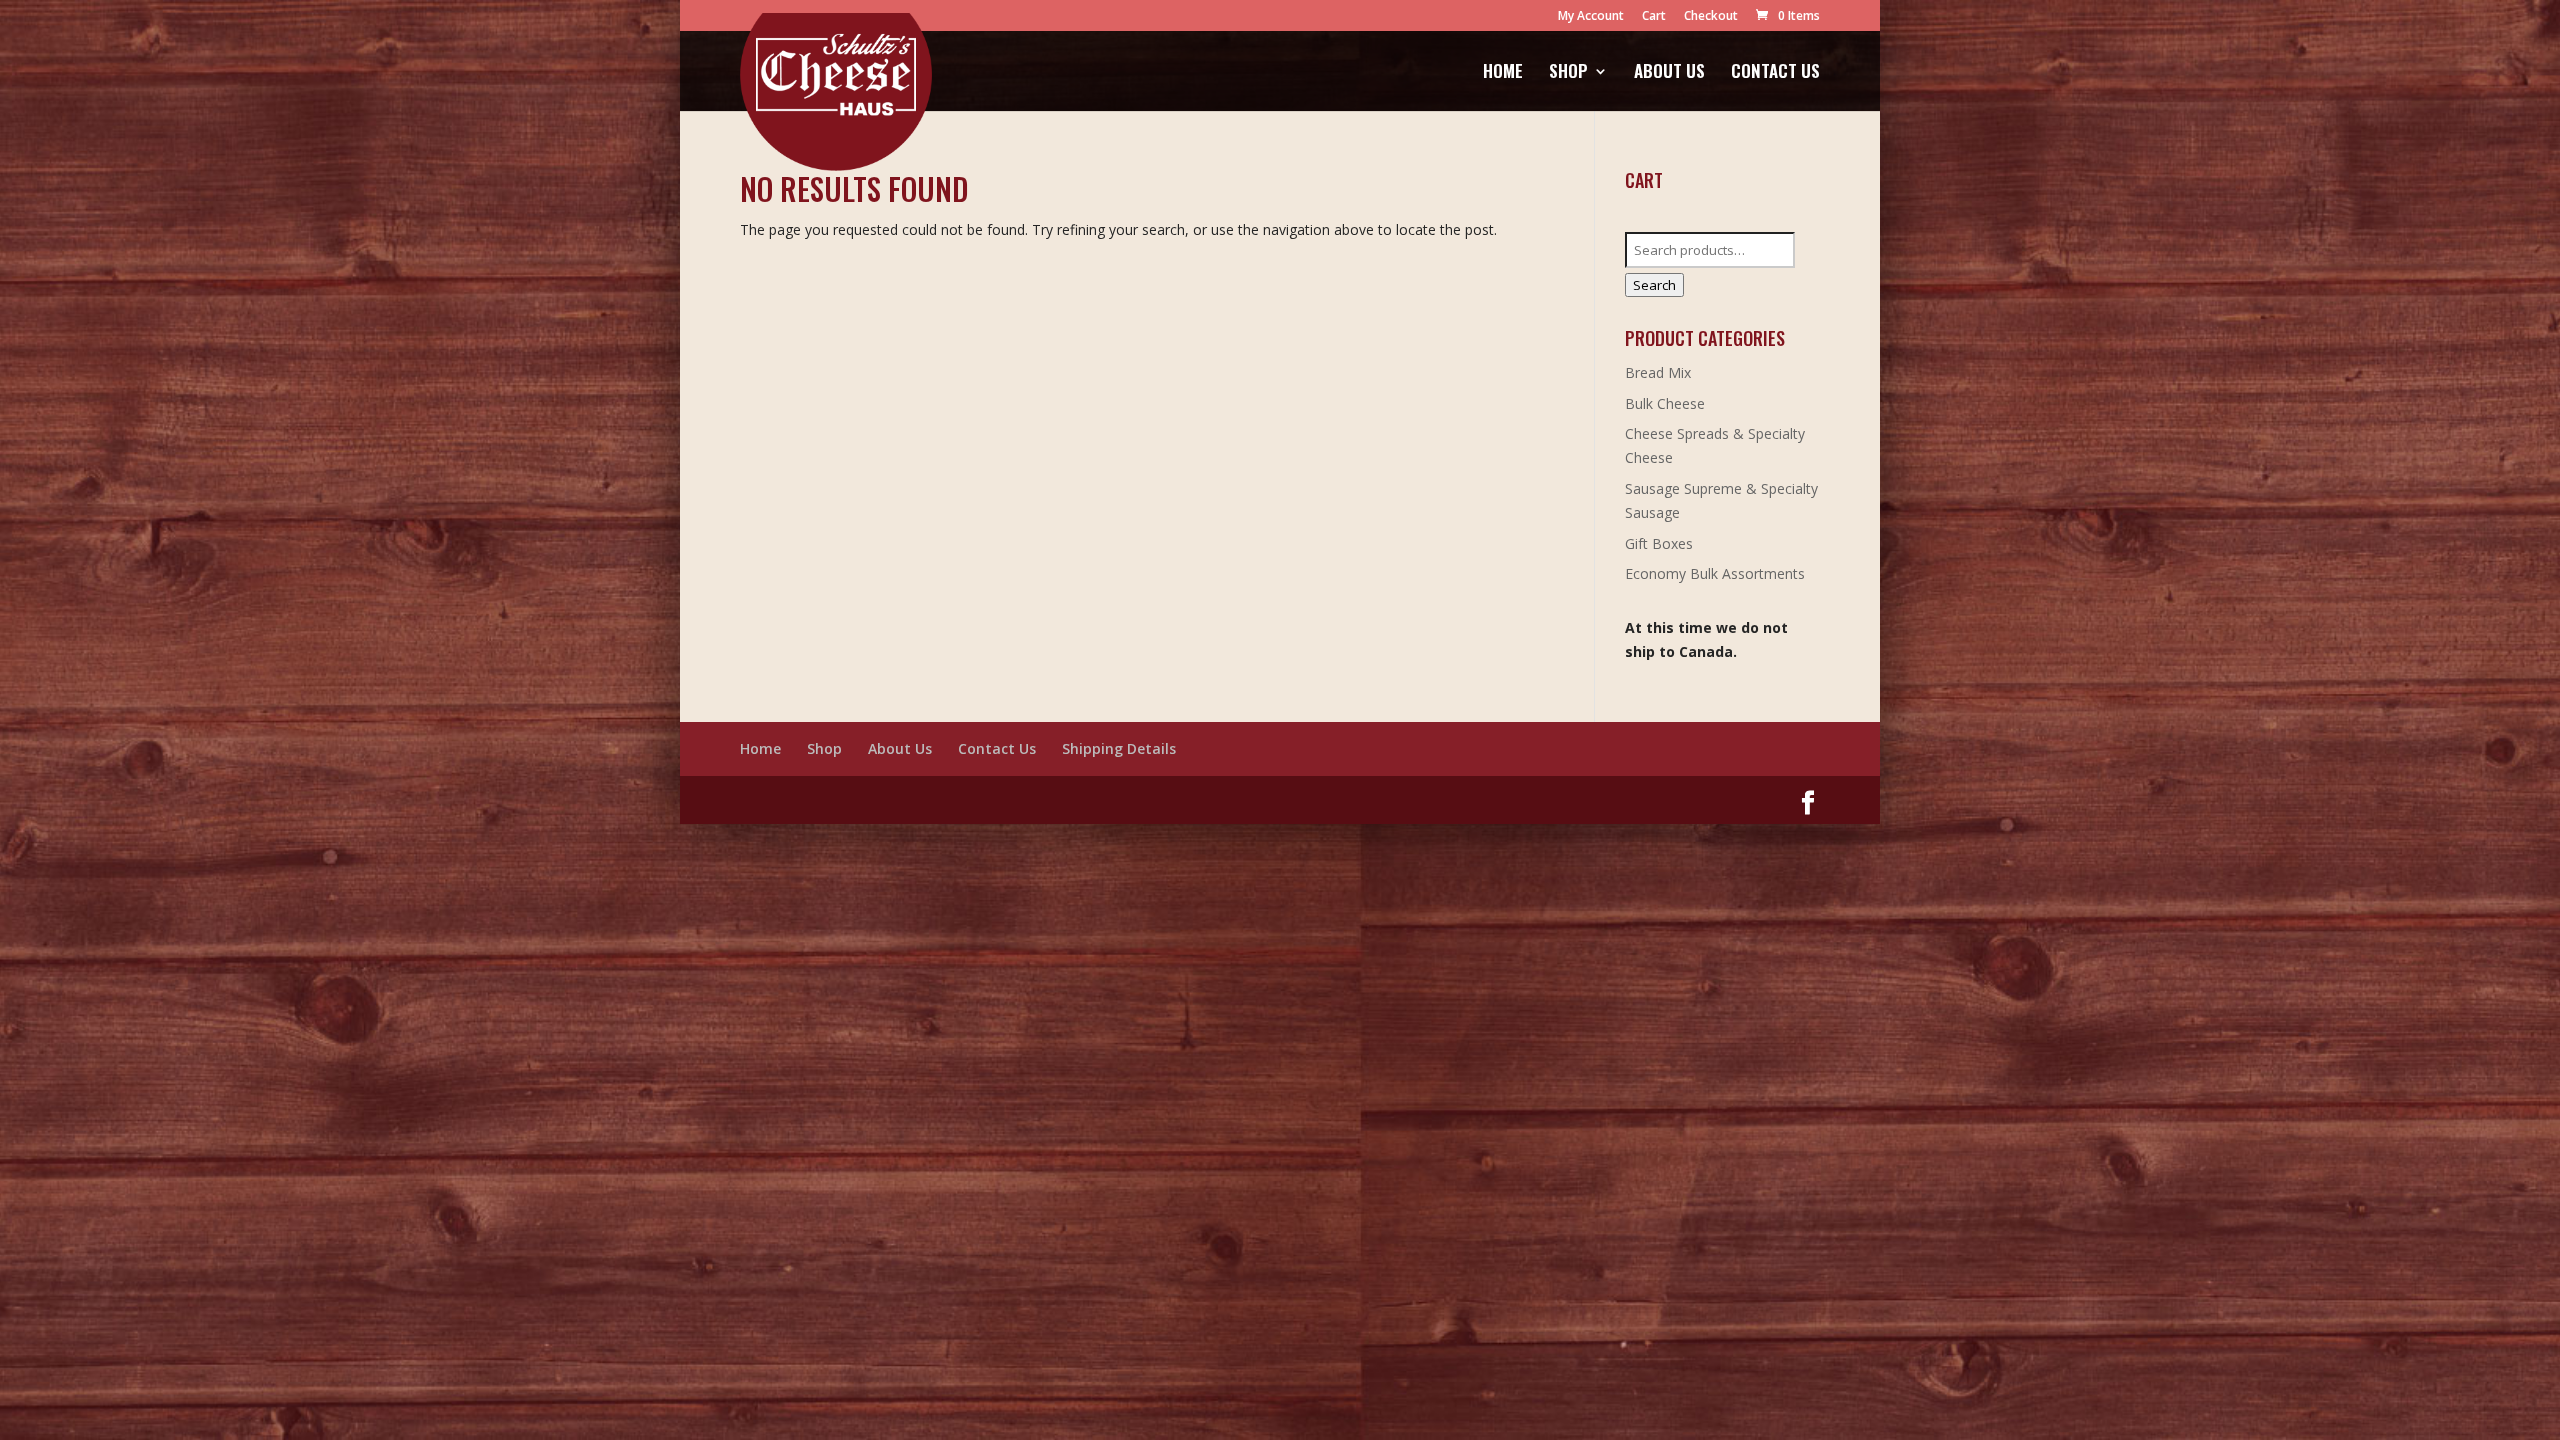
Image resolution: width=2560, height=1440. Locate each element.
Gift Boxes (1659, 543)
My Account (1591, 17)
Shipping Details (1119, 748)
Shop (1568, 73)
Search (1654, 285)
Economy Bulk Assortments (1715, 573)
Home (1503, 73)
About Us (1669, 73)
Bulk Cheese (1665, 403)
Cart (1654, 17)
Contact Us (1775, 73)
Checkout (1711, 17)
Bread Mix (1658, 372)
